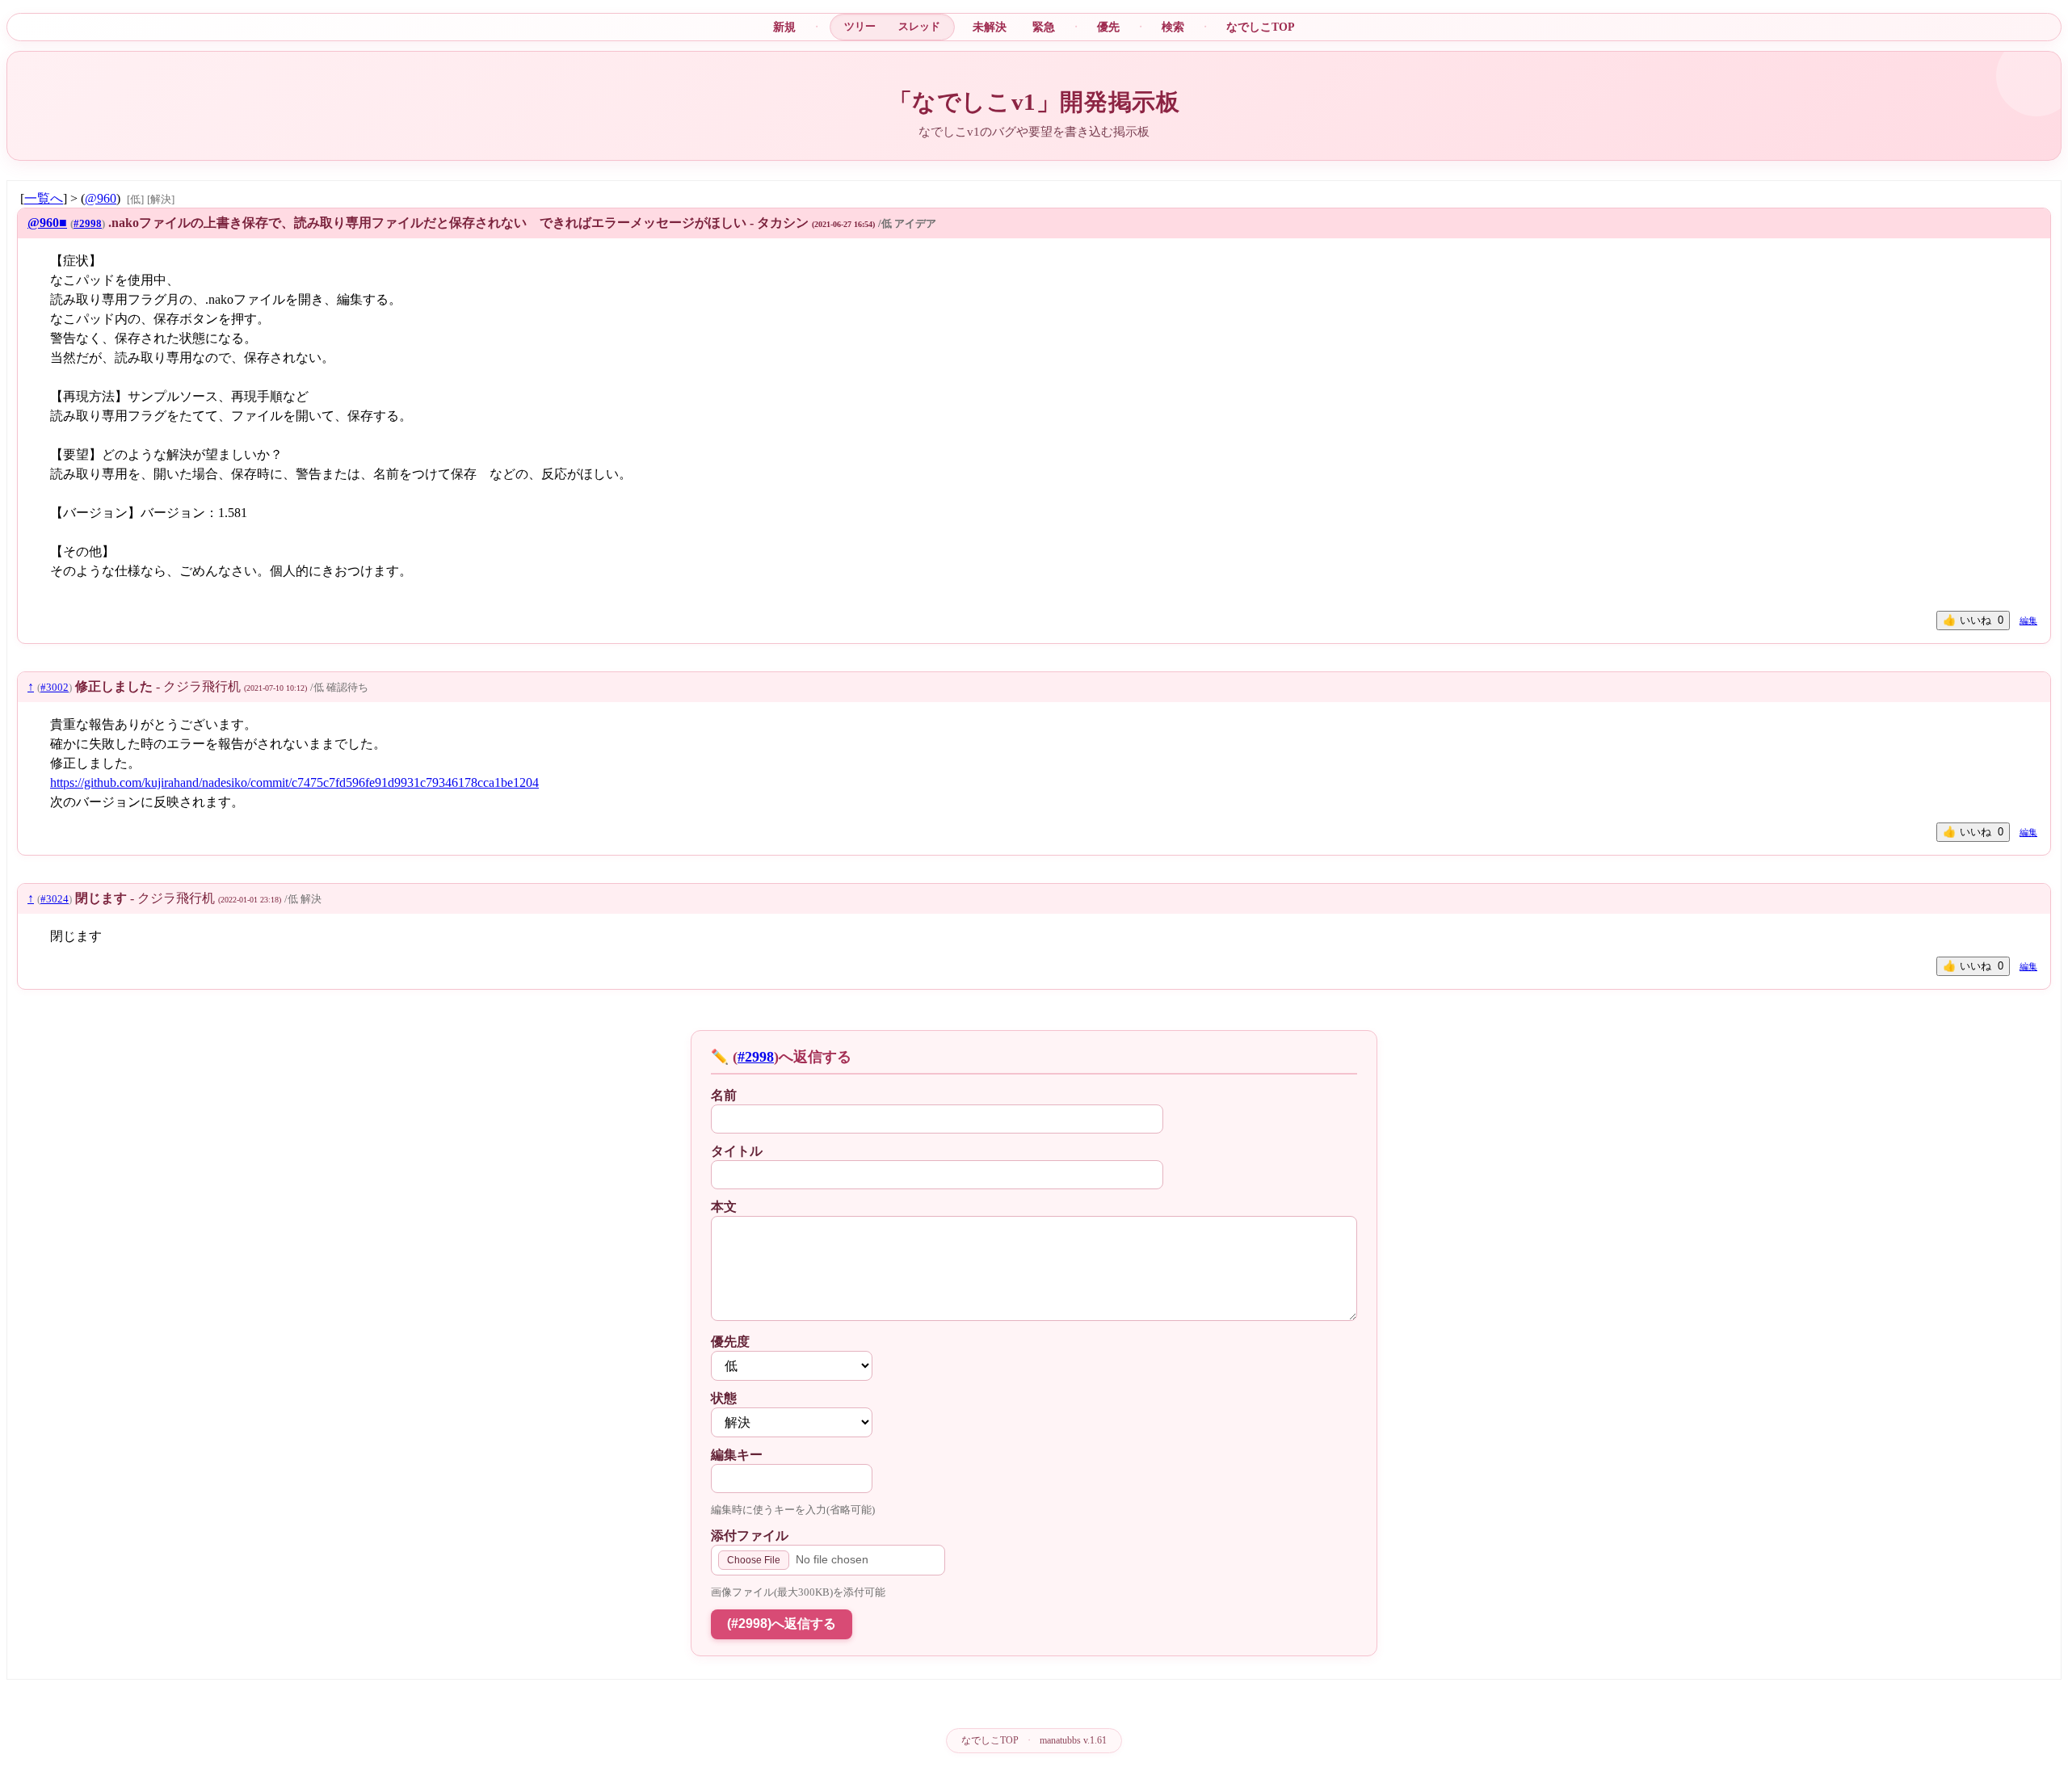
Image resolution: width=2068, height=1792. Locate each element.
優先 (1108, 27)
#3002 (55, 688)
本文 (724, 1207)
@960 (101, 198)
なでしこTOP (1261, 27)
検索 (1173, 27)
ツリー (860, 26)
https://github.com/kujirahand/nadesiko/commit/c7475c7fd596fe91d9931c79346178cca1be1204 (294, 782)
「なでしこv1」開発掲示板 (1034, 102)
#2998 (88, 224)
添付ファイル (750, 1535)
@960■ (47, 223)
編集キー (737, 1455)
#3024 (55, 899)
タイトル (737, 1151)
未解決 (990, 27)
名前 (724, 1095)
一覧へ (44, 198)
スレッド (919, 26)
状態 (724, 1398)
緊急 (1044, 27)
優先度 (730, 1342)
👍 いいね (1973, 620)
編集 (2028, 620)
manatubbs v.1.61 (1073, 1740)
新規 (784, 27)
